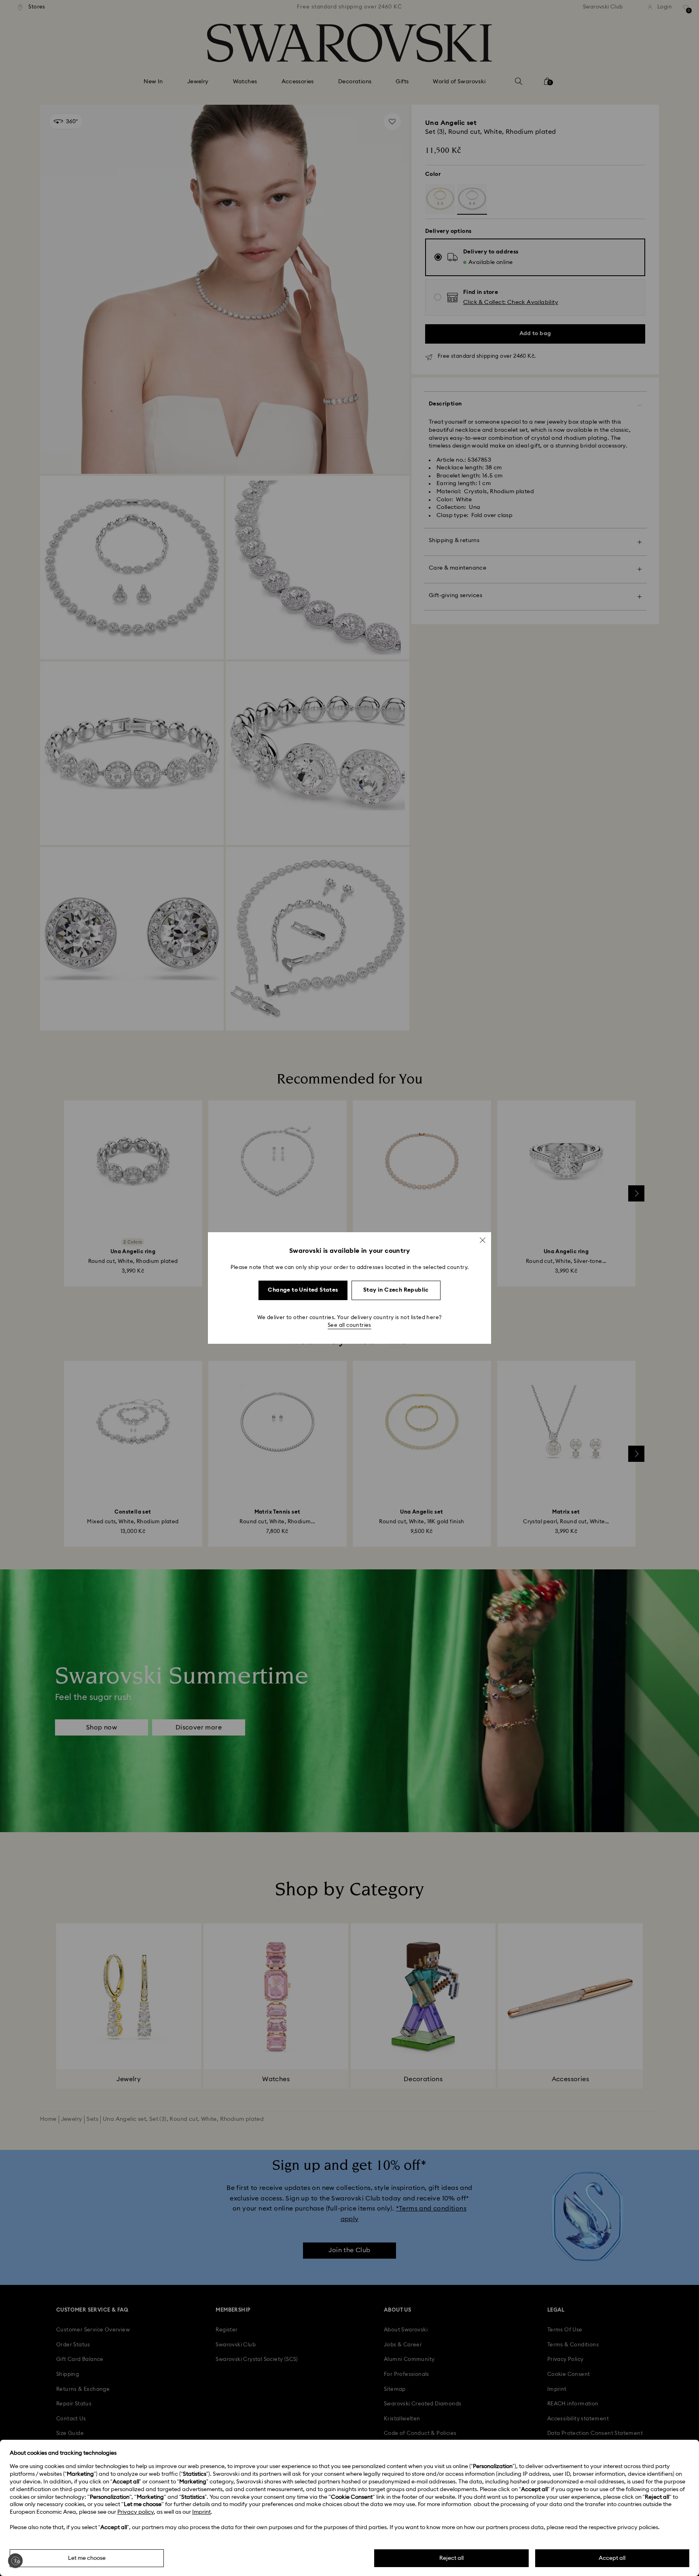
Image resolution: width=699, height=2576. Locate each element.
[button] (483, 1240)
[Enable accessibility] (15, 2561)
